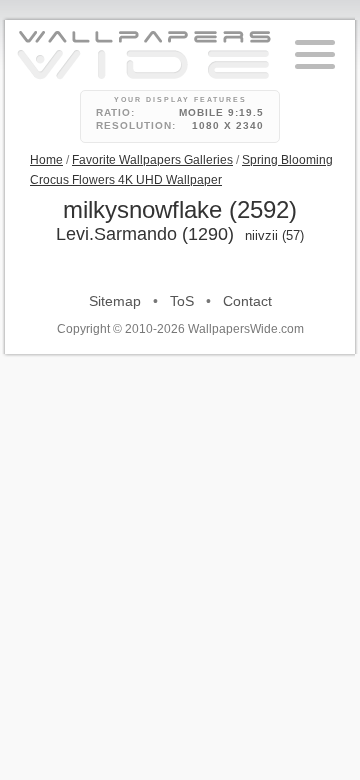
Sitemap (115, 301)
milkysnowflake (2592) (180, 209)
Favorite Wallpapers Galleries (152, 160)
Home (46, 160)
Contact (247, 301)
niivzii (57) (274, 235)
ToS (182, 301)
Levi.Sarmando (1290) (145, 234)
